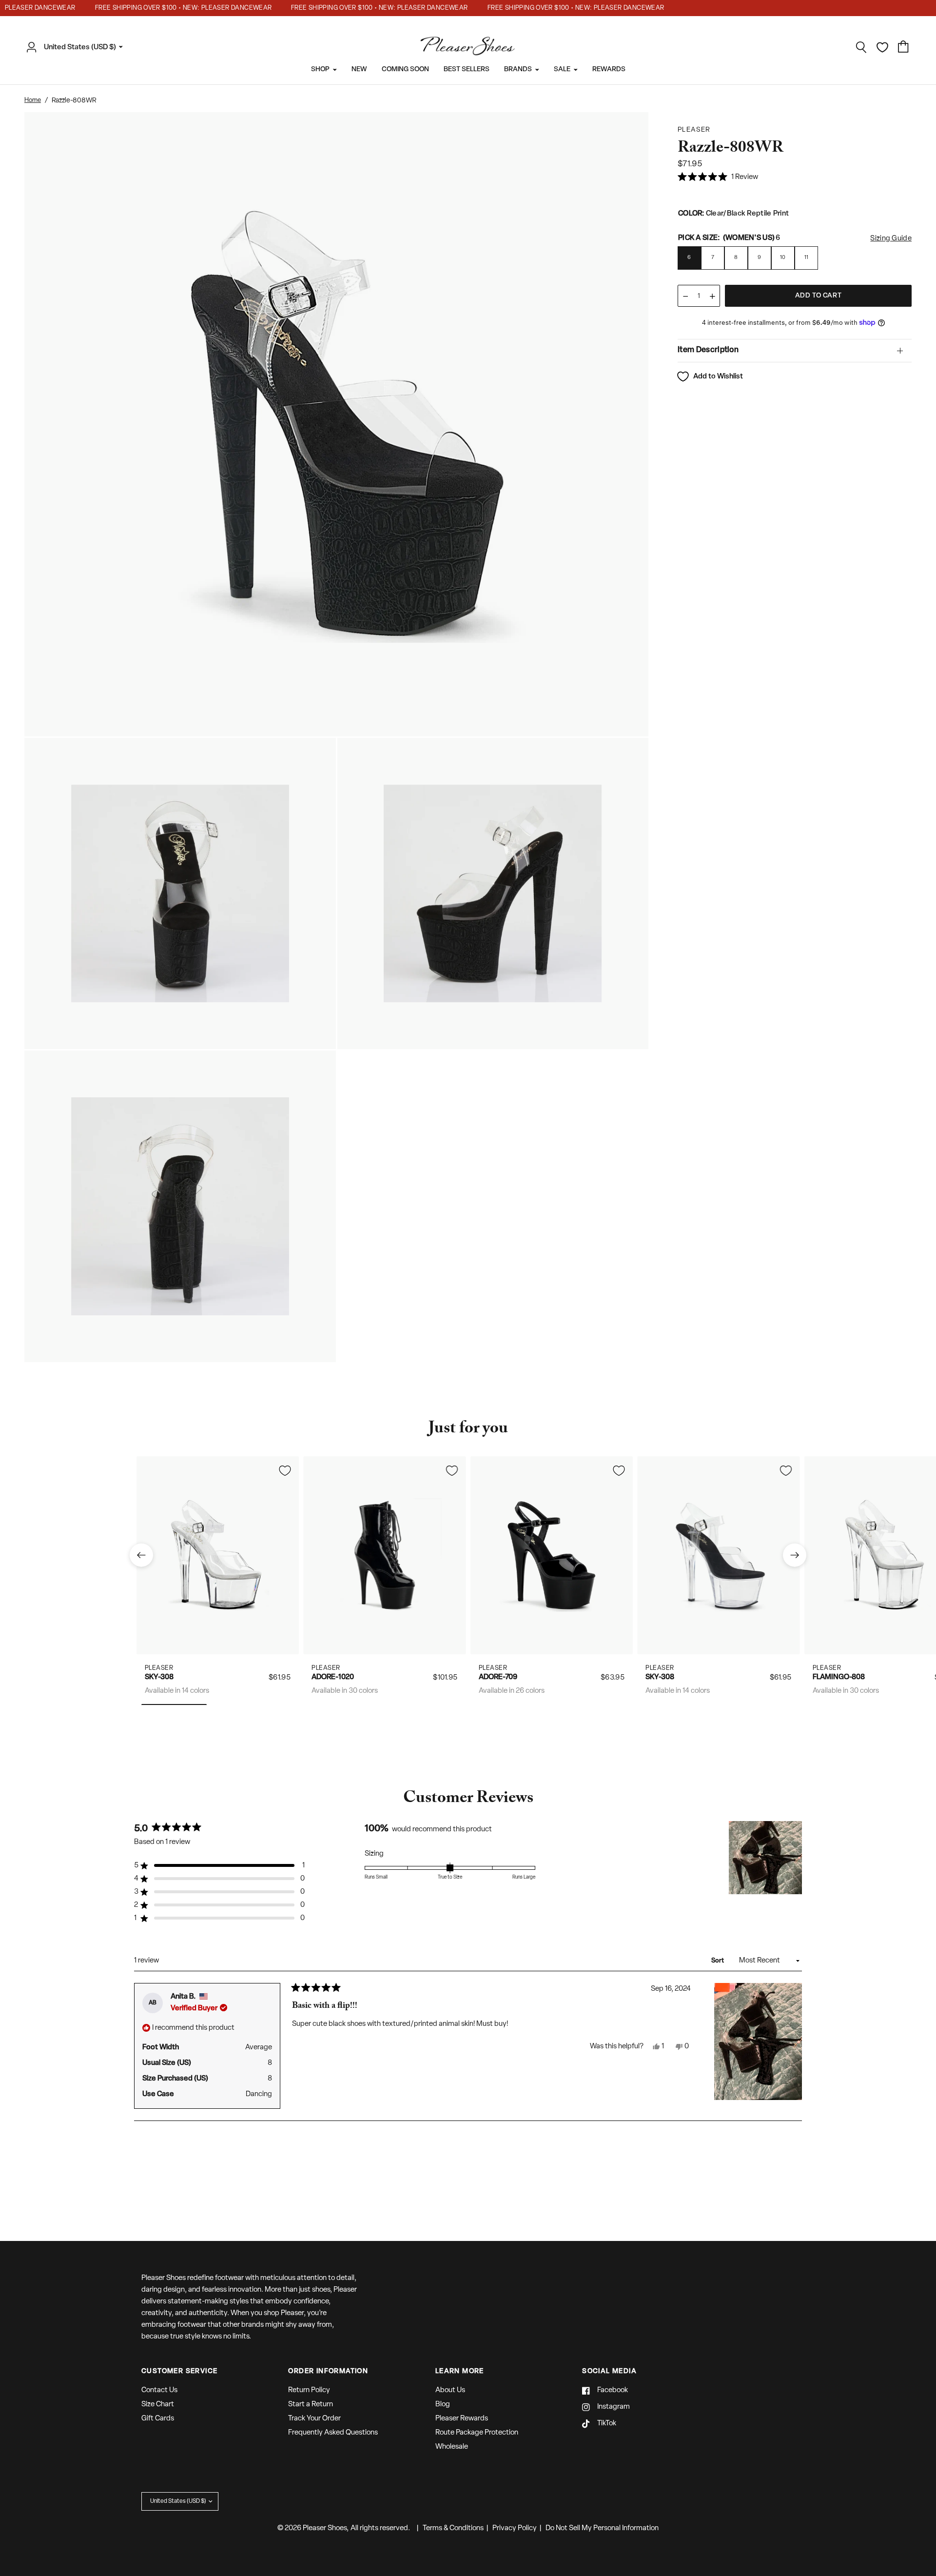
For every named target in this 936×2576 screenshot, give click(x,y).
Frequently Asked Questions (333, 2433)
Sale (562, 69)
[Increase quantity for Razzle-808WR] (712, 296)
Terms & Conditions (453, 2528)
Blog (443, 2405)
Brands (518, 69)
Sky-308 (159, 1677)
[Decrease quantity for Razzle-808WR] (685, 296)
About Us (450, 2390)
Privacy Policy (515, 2528)
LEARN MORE (460, 2372)
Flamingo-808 (839, 1677)
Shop (320, 69)
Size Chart (158, 2405)
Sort (718, 1961)
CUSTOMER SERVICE (179, 2372)
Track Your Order (314, 2419)
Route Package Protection (477, 2433)
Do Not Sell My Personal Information (602, 2528)
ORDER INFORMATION (328, 2372)
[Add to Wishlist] (285, 1470)
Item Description (708, 350)
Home (33, 100)
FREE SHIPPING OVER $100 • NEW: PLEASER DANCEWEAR (153, 8)
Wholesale (452, 2447)
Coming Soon (405, 69)
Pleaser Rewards (462, 2419)
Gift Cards (158, 2419)
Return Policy (309, 2390)
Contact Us (159, 2390)
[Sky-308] (218, 1555)
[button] (718, 178)
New (359, 69)
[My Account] (34, 47)
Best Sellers (467, 69)
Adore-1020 (333, 1677)
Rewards (609, 69)
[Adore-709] (552, 1555)
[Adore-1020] (385, 1555)
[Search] (861, 47)
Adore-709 (498, 1677)
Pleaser (159, 1668)
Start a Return (311, 2405)
